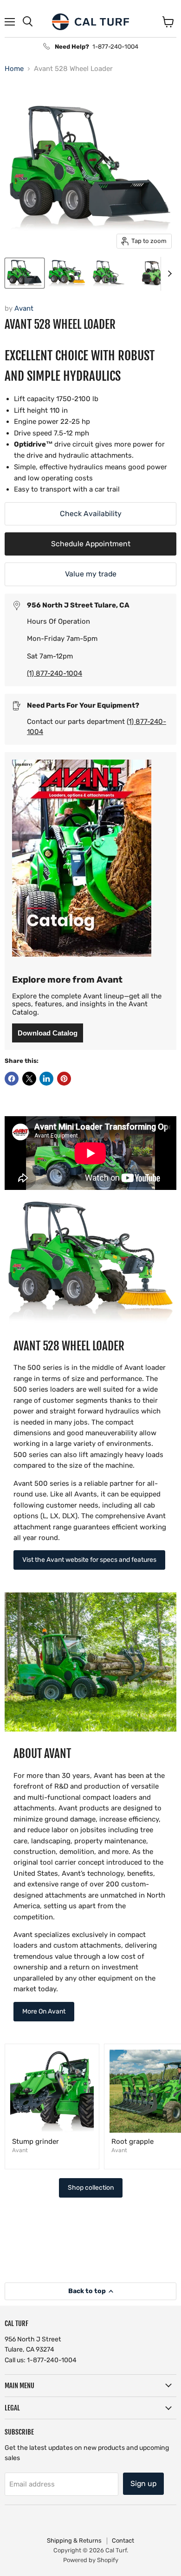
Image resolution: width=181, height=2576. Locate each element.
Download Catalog (48, 1033)
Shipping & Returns (74, 2541)
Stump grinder (36, 2141)
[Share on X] (29, 1079)
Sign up (143, 2483)
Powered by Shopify (91, 2560)
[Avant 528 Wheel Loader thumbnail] (25, 273)
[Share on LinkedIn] (46, 1079)
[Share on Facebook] (12, 1079)
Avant (24, 308)
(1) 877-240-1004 (55, 673)
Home (14, 69)
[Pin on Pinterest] (64, 1079)
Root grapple (133, 2141)
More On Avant (44, 2011)
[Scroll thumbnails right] (168, 274)
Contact (123, 2541)
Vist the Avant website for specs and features (89, 1560)
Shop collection (91, 2188)
